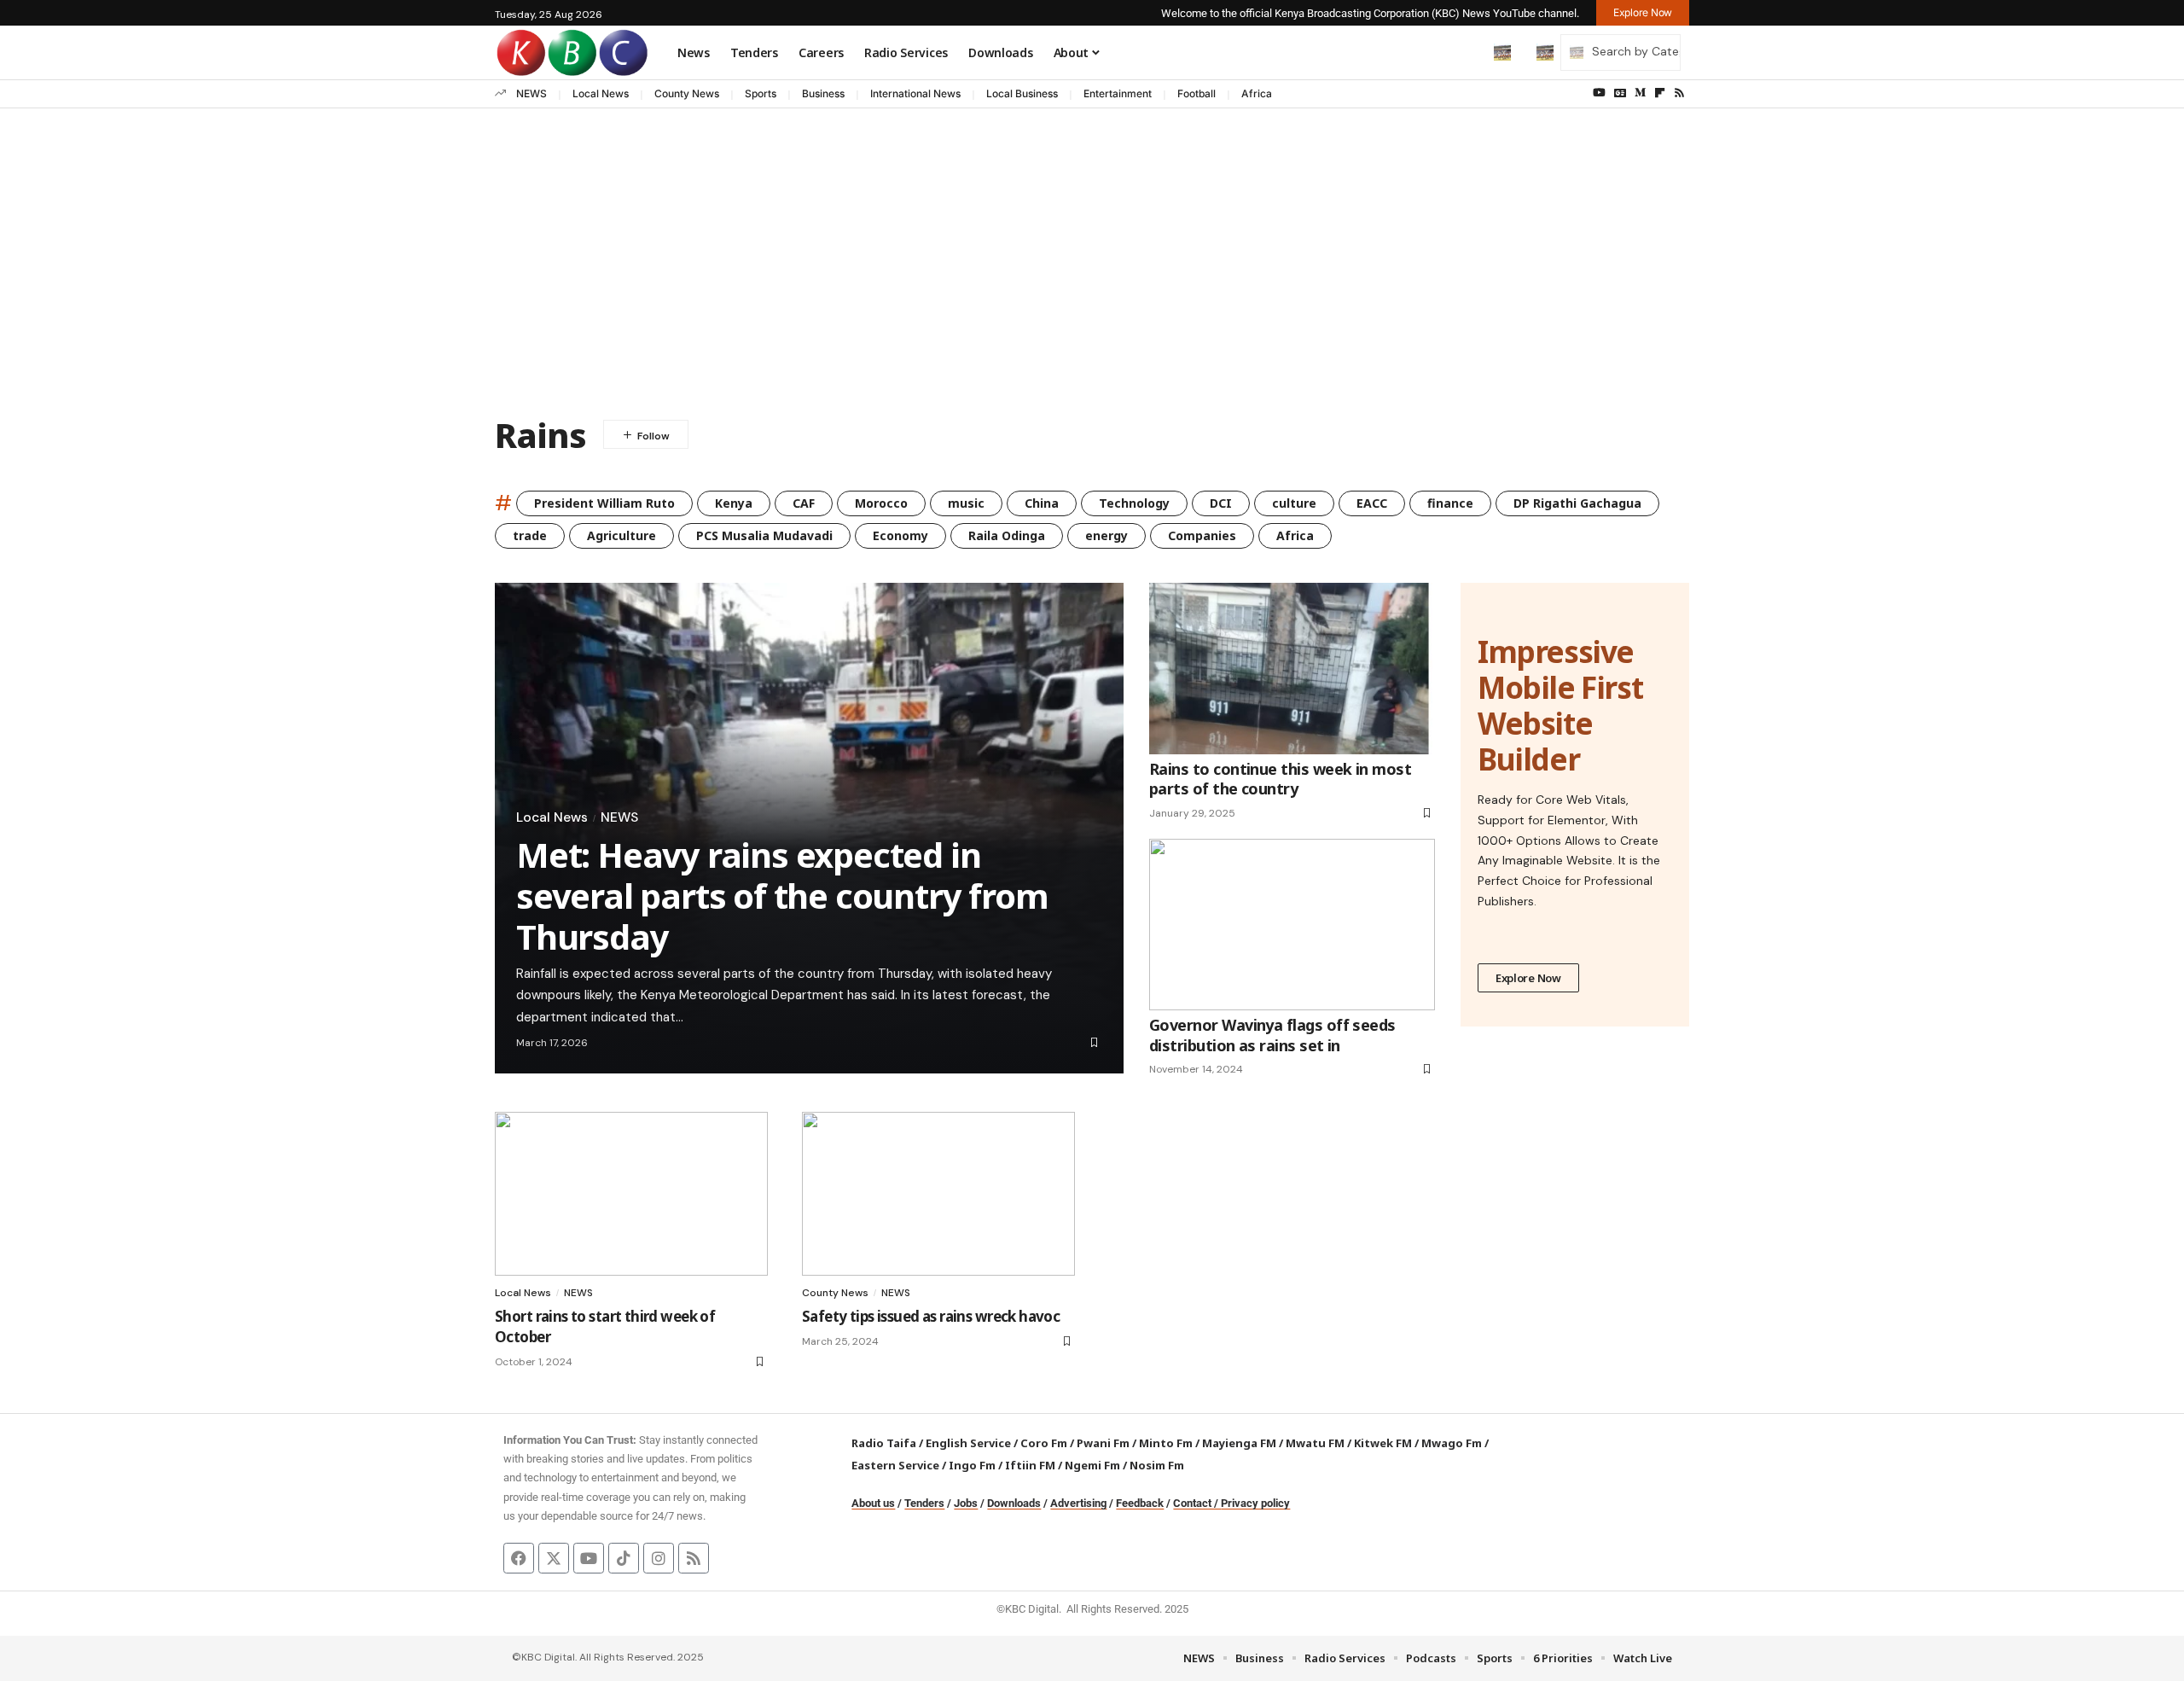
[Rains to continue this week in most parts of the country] (1292, 669)
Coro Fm (1044, 1443)
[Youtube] (589, 1558)
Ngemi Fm (1092, 1465)
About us (873, 1503)
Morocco (881, 503)
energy (1107, 535)
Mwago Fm (1452, 1443)
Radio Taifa (884, 1443)
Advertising (1078, 1503)
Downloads (1014, 1503)
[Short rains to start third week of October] (631, 1194)
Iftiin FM (1030, 1465)
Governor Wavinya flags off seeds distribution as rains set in (1272, 1035)
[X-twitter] (554, 1558)
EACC (1372, 503)
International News (915, 93)
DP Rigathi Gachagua (1577, 503)
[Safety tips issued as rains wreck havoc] (938, 1194)
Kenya (734, 503)
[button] (1467, 52)
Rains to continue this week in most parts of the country (1280, 779)
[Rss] (1679, 93)
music (966, 503)
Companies (1202, 535)
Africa (1257, 93)
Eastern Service (895, 1465)
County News (687, 93)
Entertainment (1118, 93)
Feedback (1140, 1503)
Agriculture (622, 535)
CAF (804, 503)
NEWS (531, 93)
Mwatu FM (1315, 1443)
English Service (968, 1443)
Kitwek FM (1383, 1443)
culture (1294, 503)
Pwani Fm (1103, 1443)
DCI (1221, 503)
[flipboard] (1660, 93)
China (1042, 503)
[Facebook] (519, 1558)
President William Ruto (604, 503)
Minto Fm (1166, 1443)
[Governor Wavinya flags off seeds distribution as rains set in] (1292, 925)
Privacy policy (1255, 1503)
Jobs (966, 1503)
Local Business (1022, 93)
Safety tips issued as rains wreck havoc (931, 1316)
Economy (900, 535)
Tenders (924, 1503)
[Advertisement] (1092, 236)
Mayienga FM (1239, 1443)
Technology (1134, 503)
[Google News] (1620, 93)
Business (823, 93)
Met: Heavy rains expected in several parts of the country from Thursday (782, 896)
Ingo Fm (972, 1465)
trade (530, 535)
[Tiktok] (624, 1558)
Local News (601, 93)
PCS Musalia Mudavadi (764, 535)
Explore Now (1528, 978)
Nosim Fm (1156, 1465)
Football (1197, 93)
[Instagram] (659, 1558)
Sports (761, 93)
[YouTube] (1599, 93)
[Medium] (1640, 93)
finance (1450, 503)
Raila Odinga (1007, 535)
